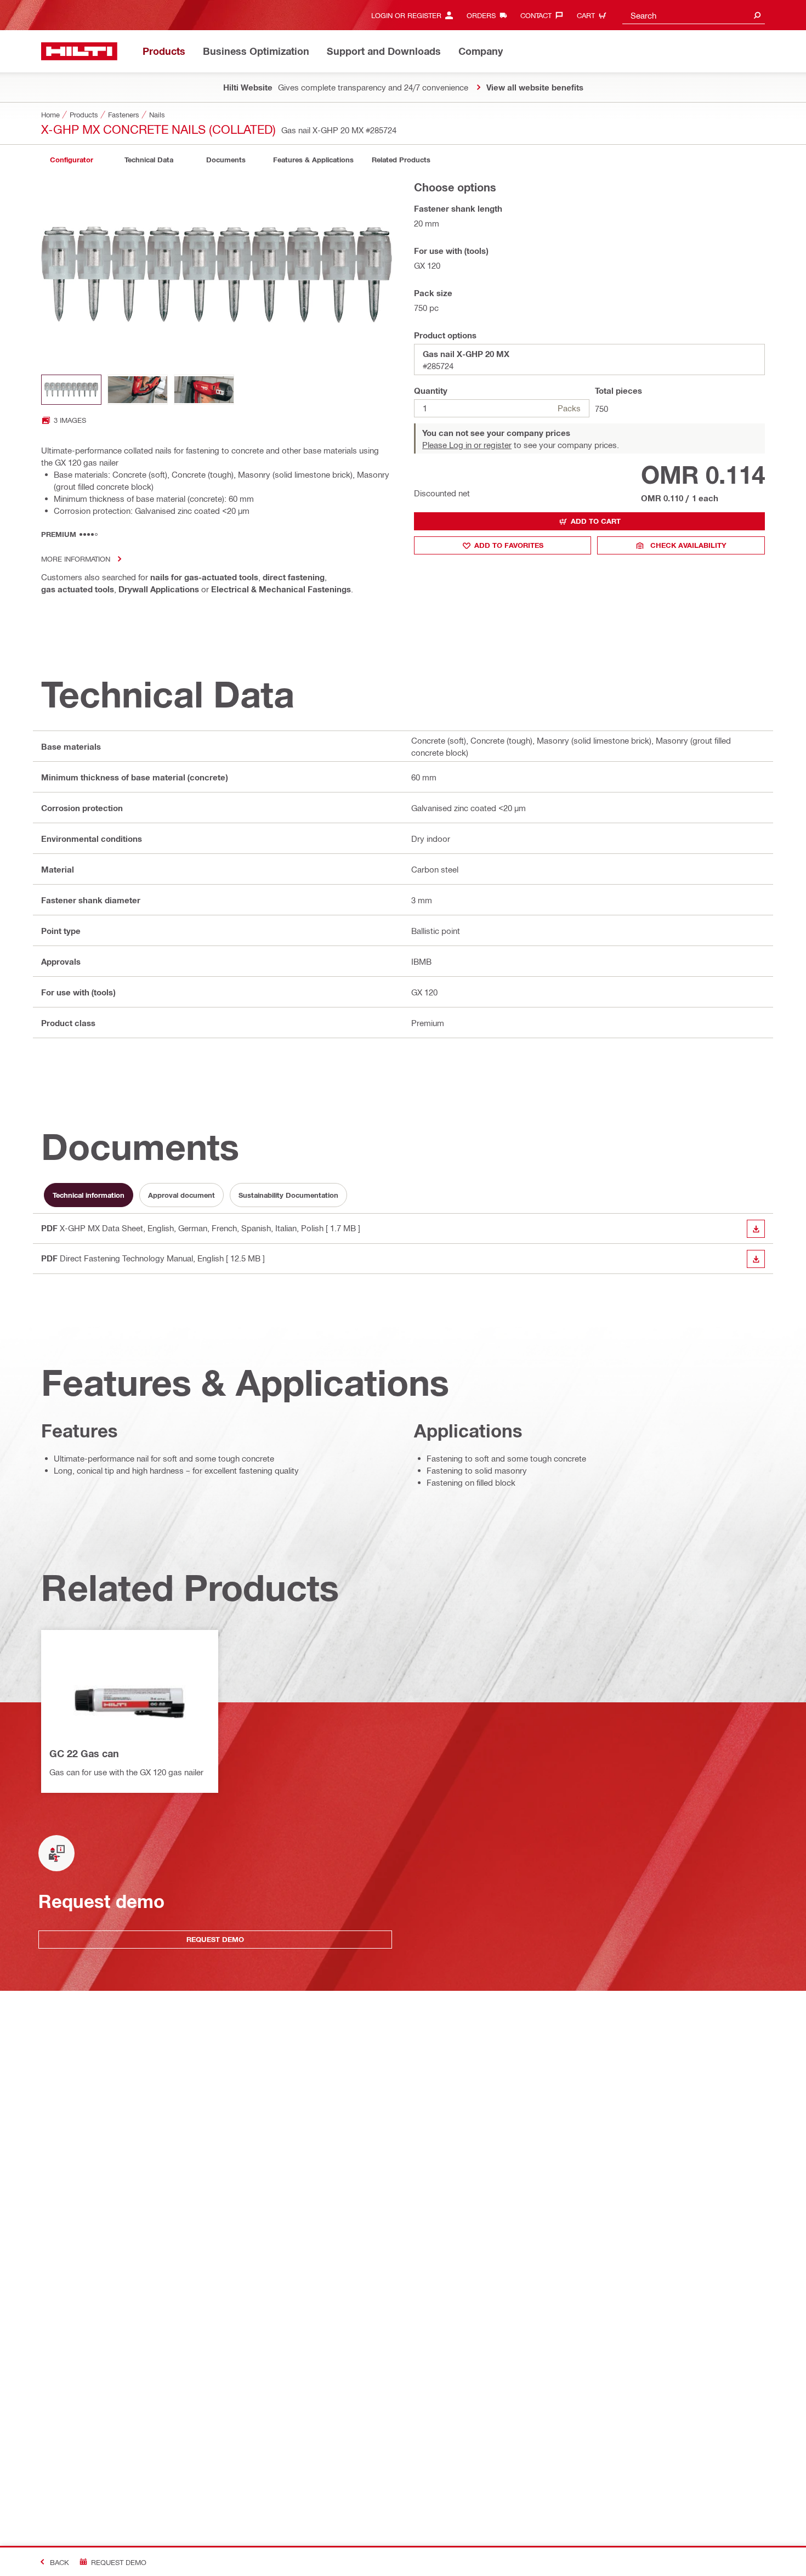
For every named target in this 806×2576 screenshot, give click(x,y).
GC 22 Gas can (84, 1753)
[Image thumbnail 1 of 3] (71, 390)
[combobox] (694, 15)
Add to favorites (509, 545)
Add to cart (596, 521)
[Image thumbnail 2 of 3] (138, 390)
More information (76, 559)
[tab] (71, 160)
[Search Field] (757, 15)
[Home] (79, 51)
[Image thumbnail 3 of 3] (204, 390)
